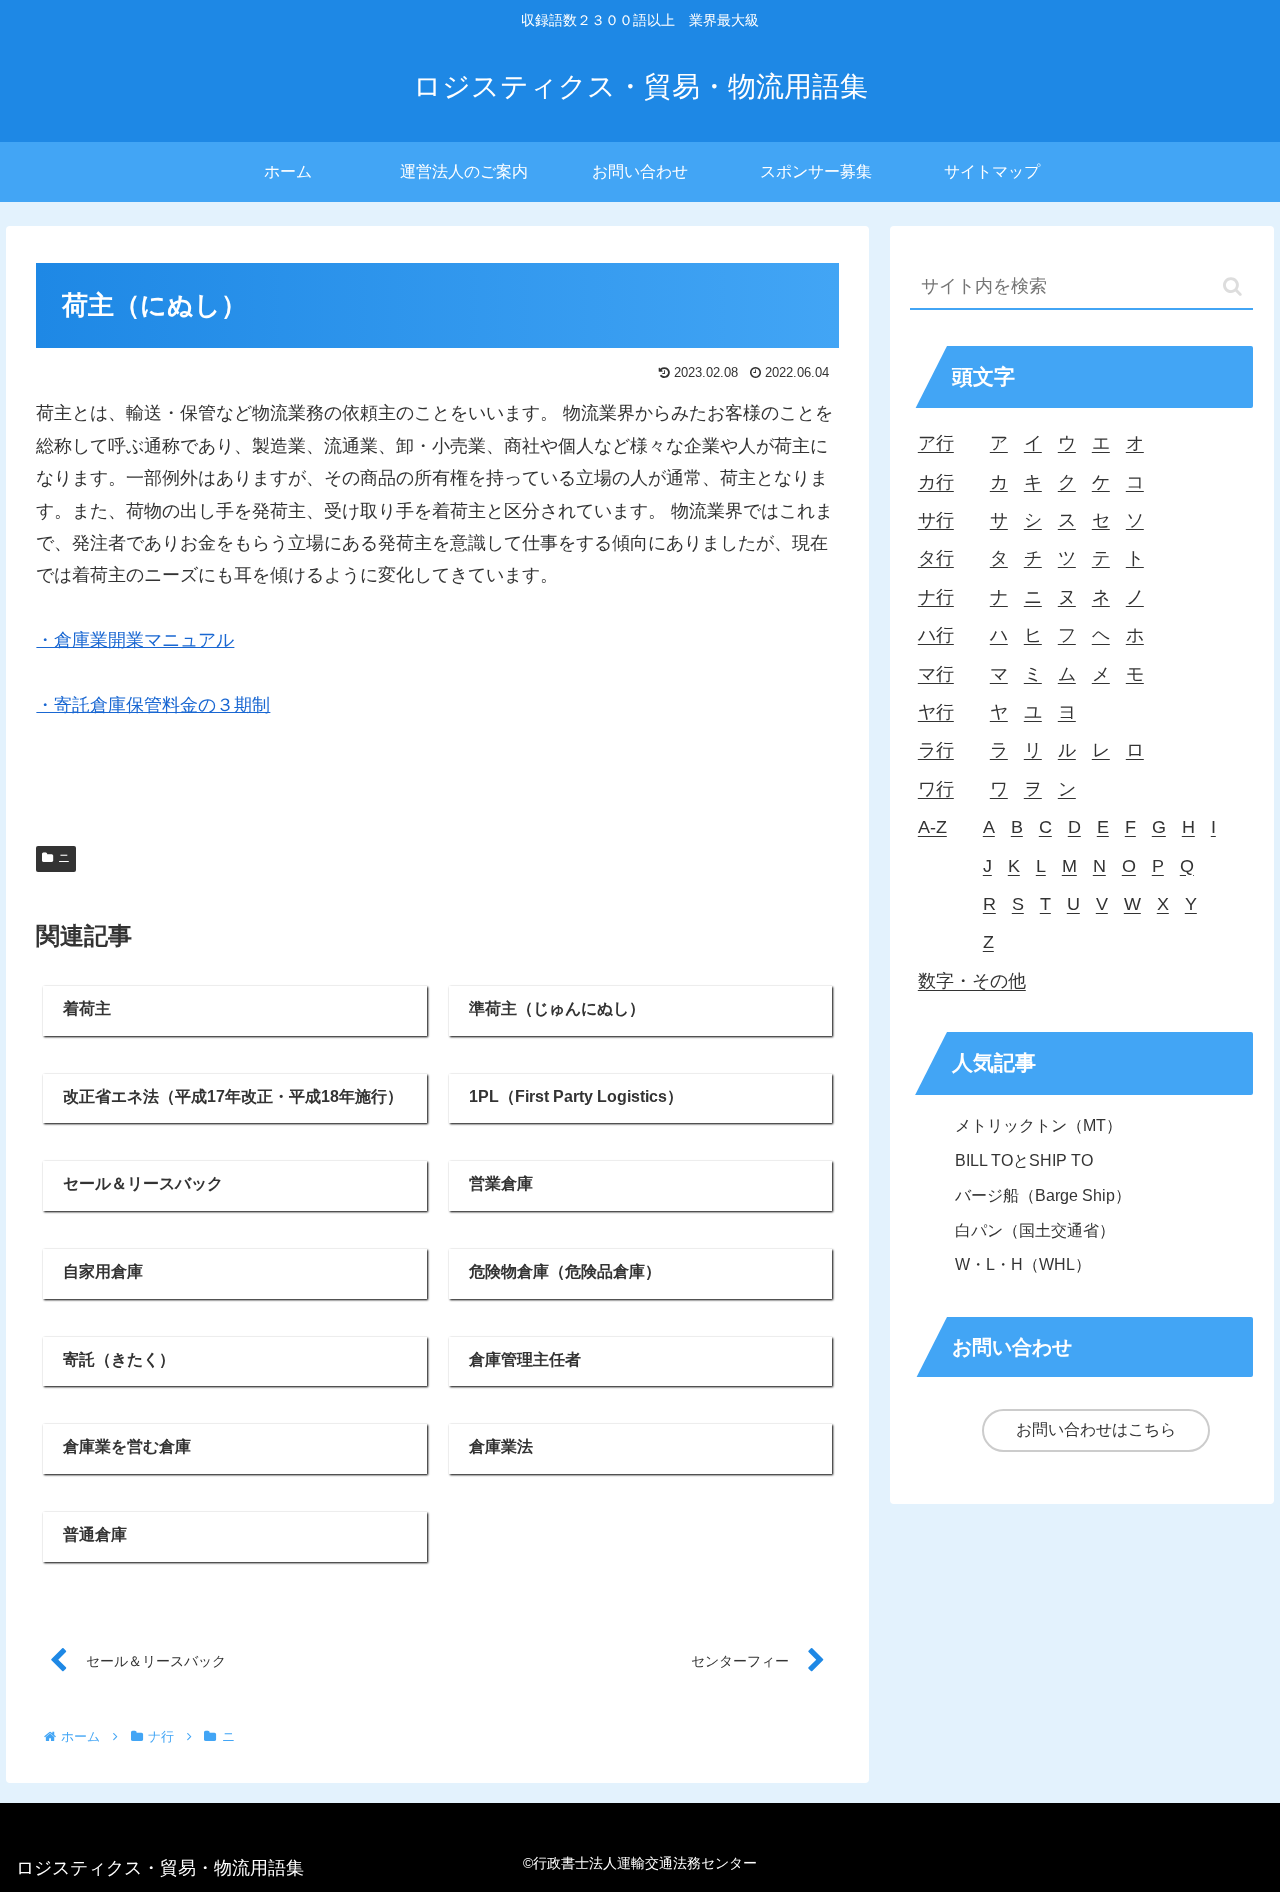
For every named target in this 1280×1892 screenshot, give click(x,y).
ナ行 (936, 597)
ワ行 (936, 789)
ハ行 (936, 635)
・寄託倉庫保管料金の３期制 (153, 705)
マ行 (936, 674)
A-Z (932, 827)
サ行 (936, 520)
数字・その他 (972, 981)
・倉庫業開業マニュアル (135, 640)
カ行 (936, 482)
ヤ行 (936, 712)
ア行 (936, 443)
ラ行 (936, 750)
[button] (1232, 286)
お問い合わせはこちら (1096, 1429)
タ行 (936, 558)
